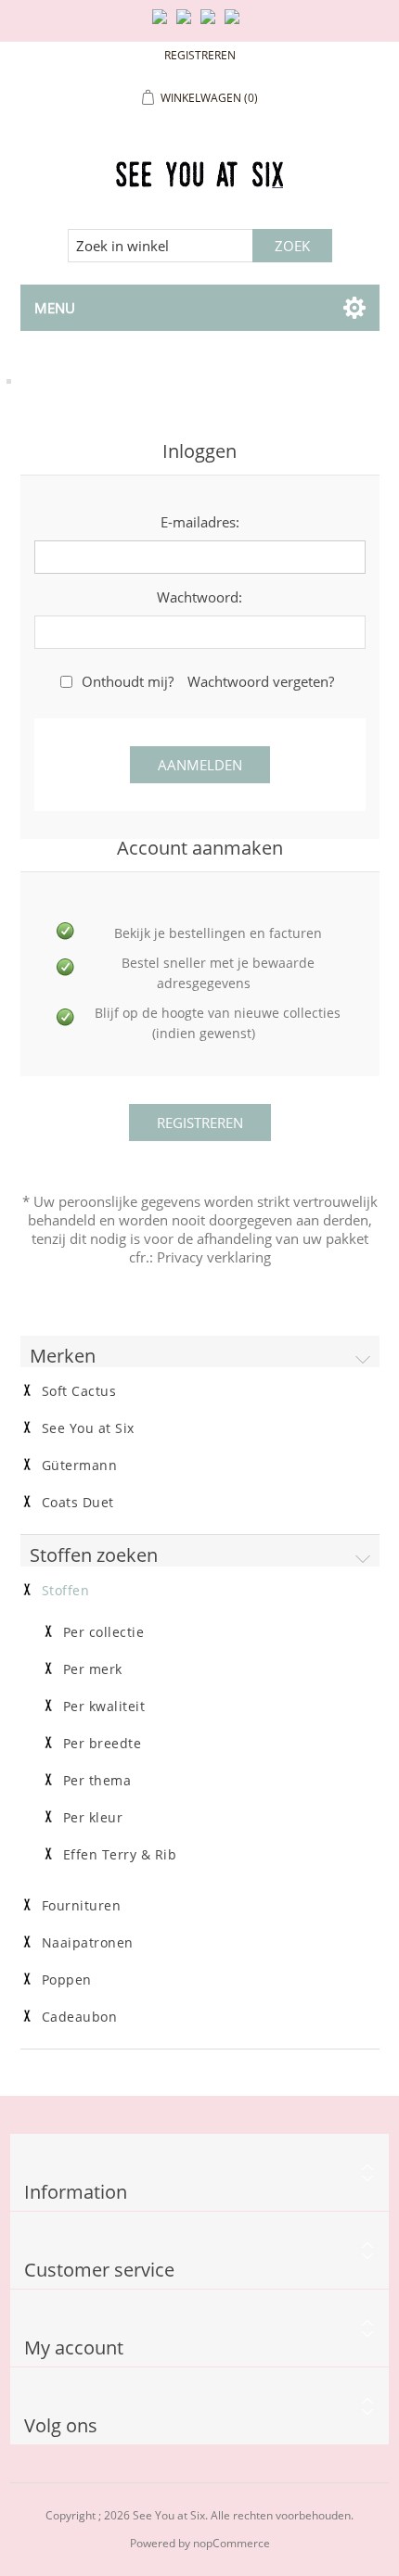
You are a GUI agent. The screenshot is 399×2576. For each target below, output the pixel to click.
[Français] (212, 24)
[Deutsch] (236, 24)
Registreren (200, 55)
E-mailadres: (200, 522)
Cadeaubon (80, 2017)
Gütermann (80, 1466)
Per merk (93, 1669)
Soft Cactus (79, 1391)
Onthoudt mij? (128, 681)
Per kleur (93, 1818)
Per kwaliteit (104, 1707)
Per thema (97, 1781)
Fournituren (82, 1906)
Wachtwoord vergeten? (261, 681)
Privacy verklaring (214, 1257)
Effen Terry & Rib (120, 1855)
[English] (163, 24)
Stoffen (66, 1591)
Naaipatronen (88, 1943)
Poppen (67, 1980)
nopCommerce (232, 2543)
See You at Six (88, 1428)
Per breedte (103, 1744)
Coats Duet (78, 1503)
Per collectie (104, 1632)
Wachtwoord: (199, 597)
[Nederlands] (187, 24)
